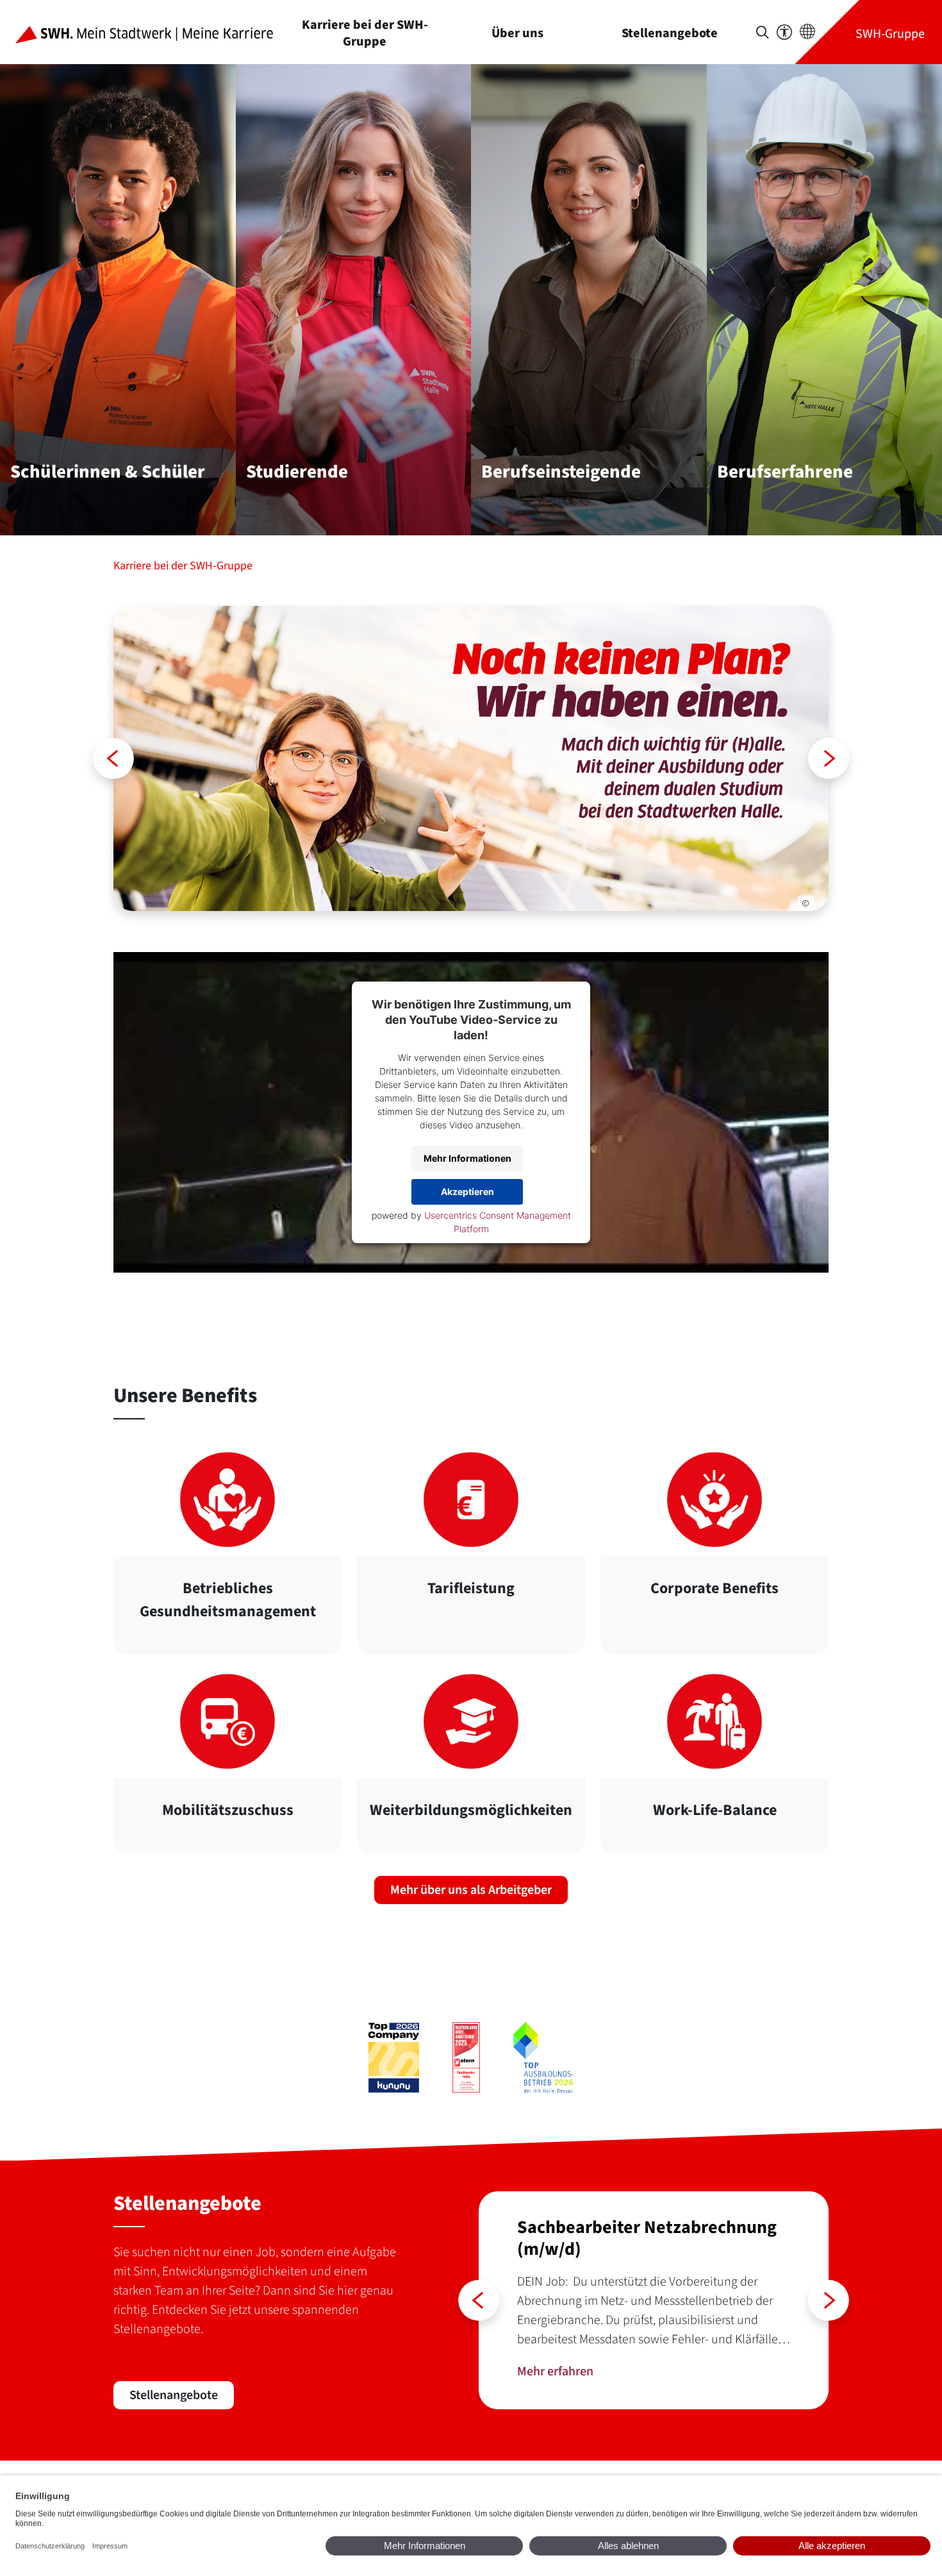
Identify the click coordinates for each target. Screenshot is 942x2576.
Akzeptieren (467, 1192)
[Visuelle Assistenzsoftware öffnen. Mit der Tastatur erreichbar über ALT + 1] (784, 32)
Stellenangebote (670, 33)
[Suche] (763, 32)
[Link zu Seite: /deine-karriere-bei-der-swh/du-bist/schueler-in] (471, 758)
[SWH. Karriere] (154, 32)
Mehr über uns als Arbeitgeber (471, 1890)
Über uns (517, 33)
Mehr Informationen (467, 1158)
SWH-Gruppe (890, 34)
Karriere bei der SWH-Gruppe (365, 33)
